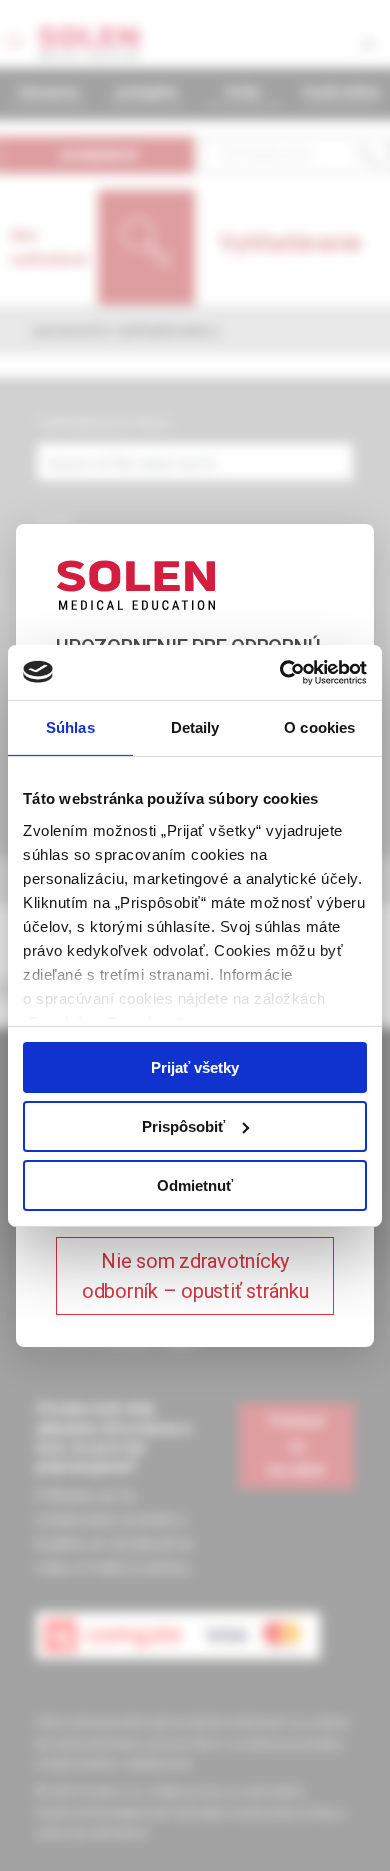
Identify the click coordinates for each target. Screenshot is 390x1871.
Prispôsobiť (183, 1126)
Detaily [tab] (195, 727)
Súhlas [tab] (70, 727)
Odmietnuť (195, 1184)
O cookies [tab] (319, 727)
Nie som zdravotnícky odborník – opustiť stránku (195, 1276)
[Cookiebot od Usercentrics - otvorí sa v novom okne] (280, 672)
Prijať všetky (195, 1067)
